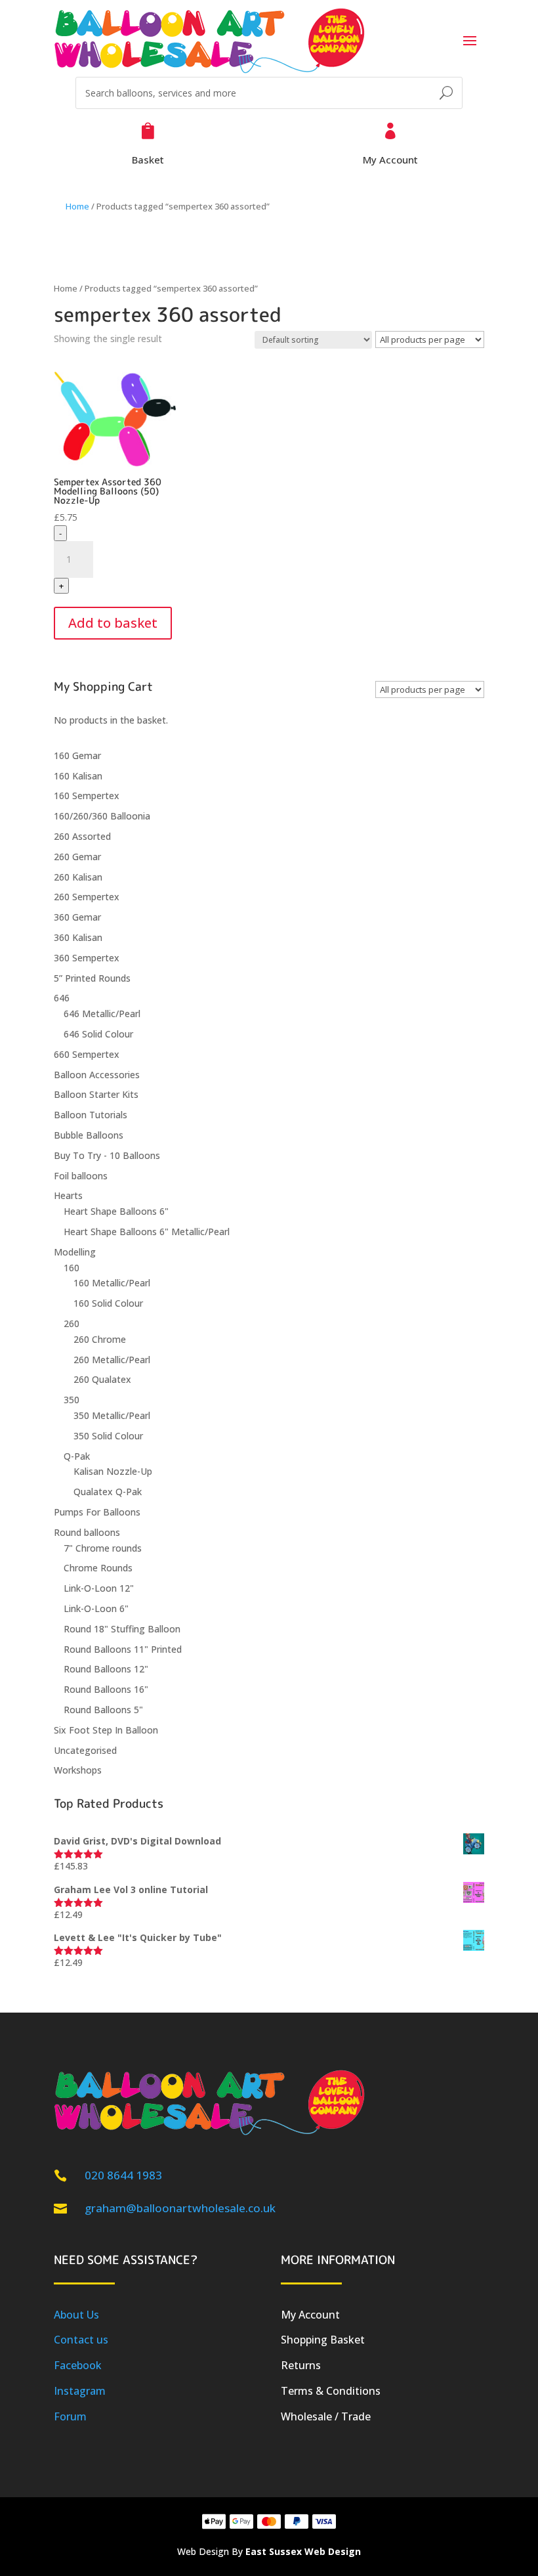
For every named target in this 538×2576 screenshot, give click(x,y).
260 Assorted (82, 836)
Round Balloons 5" (103, 1710)
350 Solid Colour (108, 1436)
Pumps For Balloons (97, 1512)
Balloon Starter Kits (96, 1094)
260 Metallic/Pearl (112, 1360)
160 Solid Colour (108, 1303)
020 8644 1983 (123, 2175)
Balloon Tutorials (91, 1115)
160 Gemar (77, 755)
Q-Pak (77, 1456)
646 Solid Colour (98, 1034)
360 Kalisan (78, 937)
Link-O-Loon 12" (99, 1588)
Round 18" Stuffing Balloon (122, 1629)
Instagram (80, 2391)
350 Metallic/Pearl (112, 1415)
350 (72, 1400)
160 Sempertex (87, 796)
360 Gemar (77, 917)
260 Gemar (77, 857)
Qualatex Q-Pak (108, 1492)
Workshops (78, 1770)
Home (77, 206)
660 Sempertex (87, 1054)
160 (72, 1268)
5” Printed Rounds (92, 978)
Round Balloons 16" (106, 1689)
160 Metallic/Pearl (112, 1283)
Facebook (78, 2365)
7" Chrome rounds (103, 1548)
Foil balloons (81, 1176)
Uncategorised (85, 1750)
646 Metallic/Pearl (102, 1014)
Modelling (75, 1252)
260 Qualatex (102, 1379)
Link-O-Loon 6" (96, 1608)
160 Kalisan (78, 776)
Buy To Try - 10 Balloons (107, 1155)
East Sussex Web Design (303, 2551)
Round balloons (87, 1532)
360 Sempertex (87, 958)
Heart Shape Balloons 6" (116, 1211)
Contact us (81, 2340)
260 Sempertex (87, 897)
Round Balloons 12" (106, 1669)
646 (62, 998)
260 (72, 1323)
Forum (70, 2416)
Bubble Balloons (89, 1135)
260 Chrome (100, 1339)
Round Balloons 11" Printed (123, 1649)
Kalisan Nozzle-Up (113, 1471)
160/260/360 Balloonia (102, 816)
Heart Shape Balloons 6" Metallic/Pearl (147, 1232)
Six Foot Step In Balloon (106, 1730)
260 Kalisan (78, 877)
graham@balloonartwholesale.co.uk (180, 2208)
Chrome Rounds (98, 1568)
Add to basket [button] (113, 623)
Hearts (68, 1195)
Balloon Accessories (97, 1075)
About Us (76, 2315)
